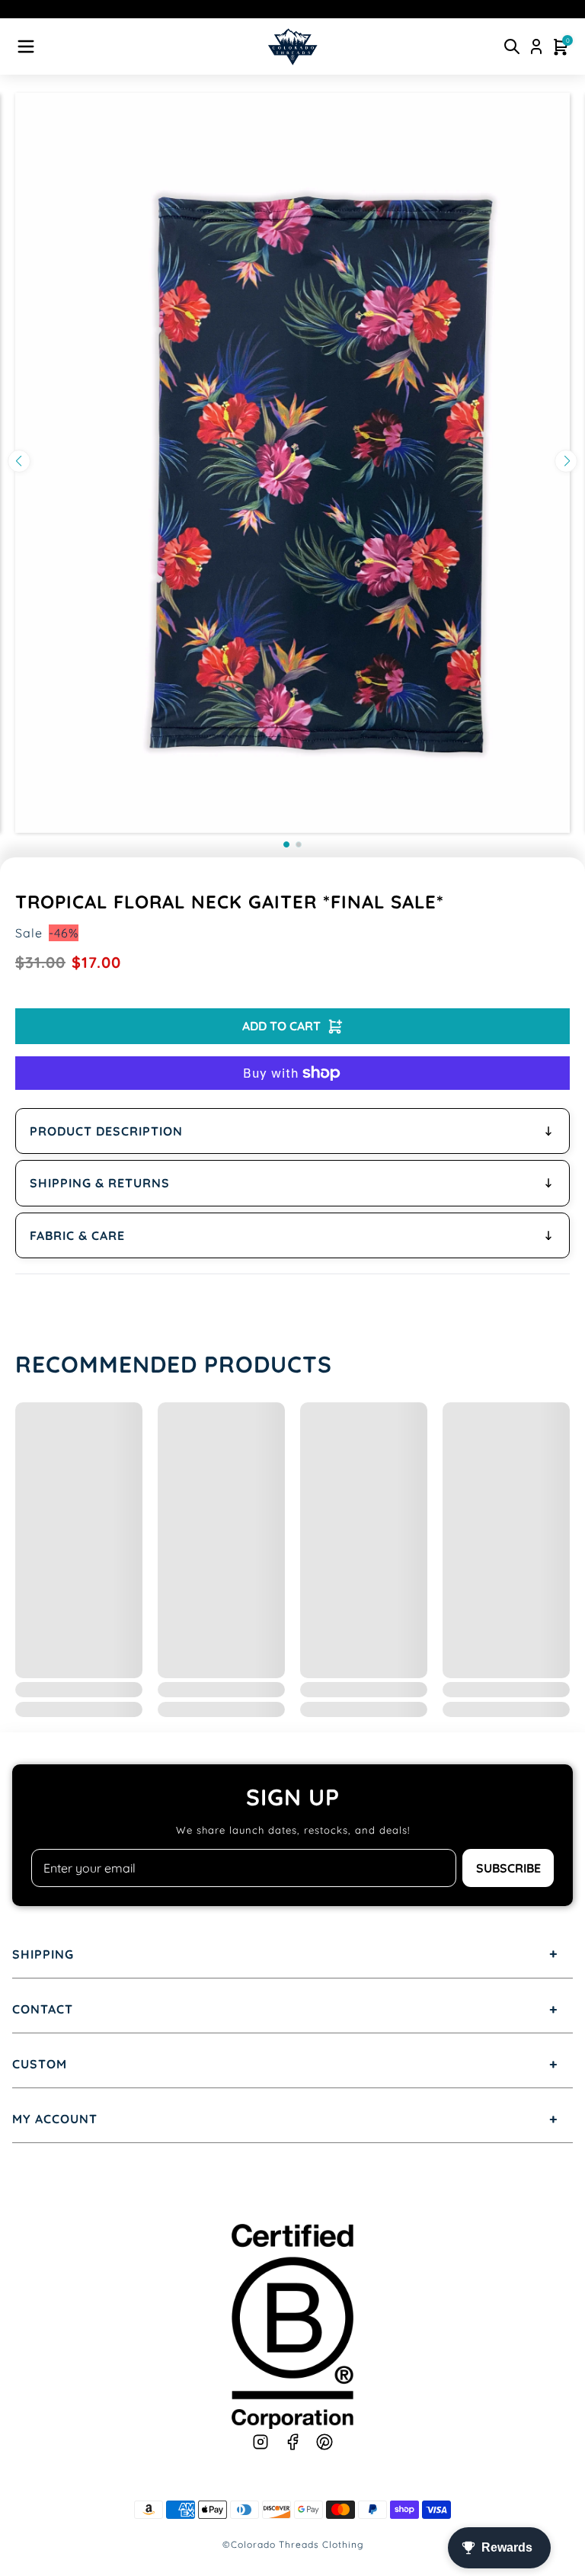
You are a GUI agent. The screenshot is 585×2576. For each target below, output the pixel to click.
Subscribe (508, 1868)
